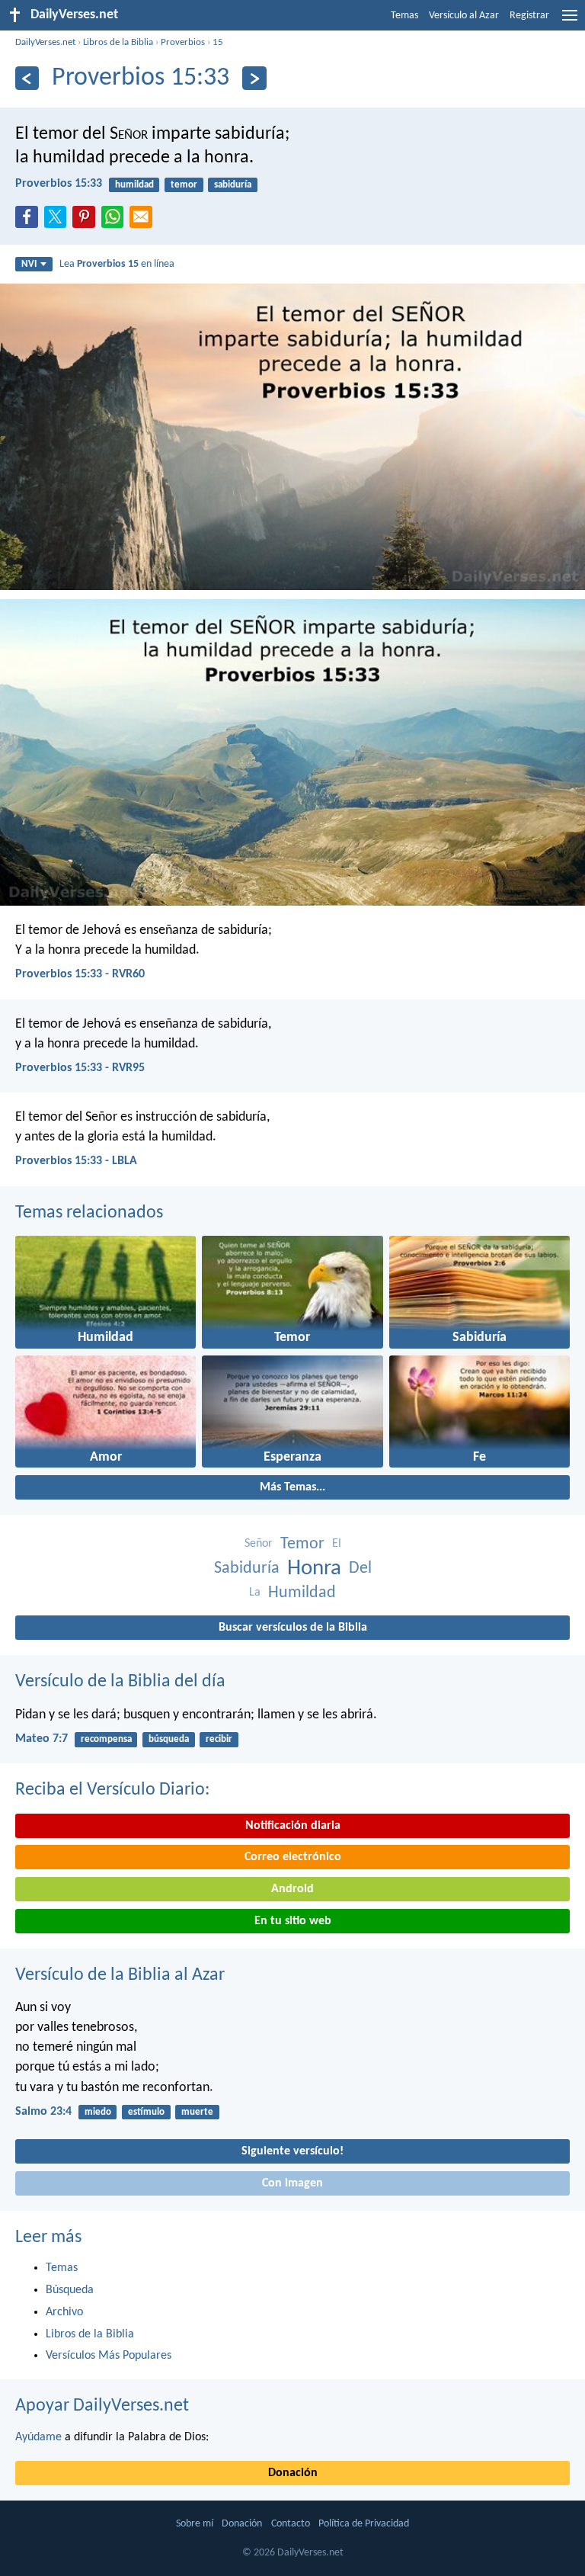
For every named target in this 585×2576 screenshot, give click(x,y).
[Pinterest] (87, 221)
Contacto (291, 2524)
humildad (134, 185)
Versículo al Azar (464, 16)
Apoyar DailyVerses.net (102, 2406)
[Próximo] (254, 78)
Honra (314, 1569)
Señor (259, 1544)
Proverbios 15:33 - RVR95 (80, 1068)
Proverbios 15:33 (59, 184)
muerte (197, 2112)
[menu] (570, 21)
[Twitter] (59, 221)
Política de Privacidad (364, 2524)
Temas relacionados (89, 1213)
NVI (29, 264)
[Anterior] (27, 78)
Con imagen (292, 2183)
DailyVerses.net (45, 42)
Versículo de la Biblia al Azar (120, 1975)
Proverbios (183, 42)
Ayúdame (38, 2437)
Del (360, 1569)
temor (184, 185)
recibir (219, 1739)
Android (292, 1889)
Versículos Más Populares (109, 2356)
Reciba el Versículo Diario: (112, 1790)
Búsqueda (70, 2290)
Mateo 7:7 (42, 1739)
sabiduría (233, 185)
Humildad (302, 1593)
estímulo (146, 2112)
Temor (302, 1544)
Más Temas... (292, 1487)
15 (218, 42)
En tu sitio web (293, 1921)
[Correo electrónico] (144, 221)
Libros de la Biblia (118, 42)
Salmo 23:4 (43, 2112)
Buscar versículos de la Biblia (293, 1628)
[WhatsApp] (116, 218)
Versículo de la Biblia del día (120, 1682)
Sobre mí (195, 2524)
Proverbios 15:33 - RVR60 (80, 974)
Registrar (529, 16)
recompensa (106, 1739)
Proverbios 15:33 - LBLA (76, 1161)
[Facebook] (30, 221)
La (255, 1593)
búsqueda (169, 1739)
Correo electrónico (293, 1857)
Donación (293, 2473)
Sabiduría (247, 1569)
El (337, 1544)
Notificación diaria (293, 1826)
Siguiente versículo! (292, 2151)
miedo (98, 2112)
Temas (404, 16)
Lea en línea (117, 264)
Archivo (64, 2312)
